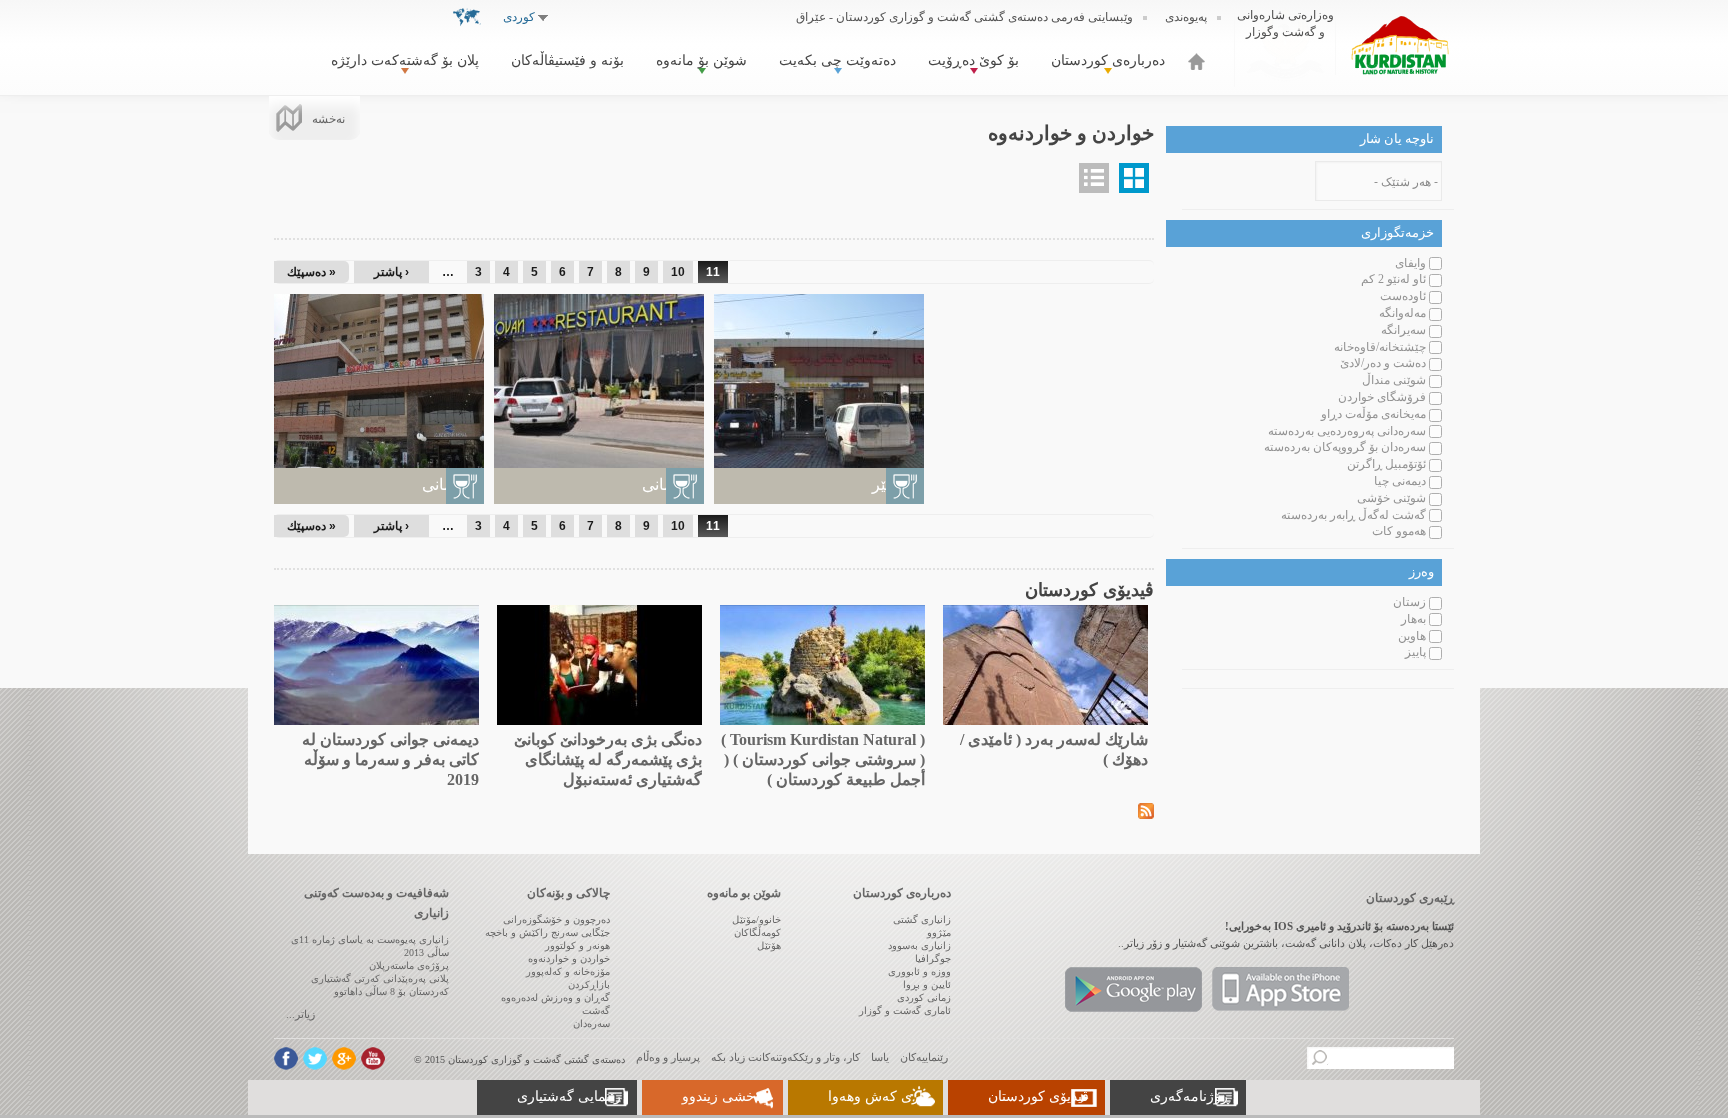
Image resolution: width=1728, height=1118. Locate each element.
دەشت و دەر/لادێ (1383, 363)
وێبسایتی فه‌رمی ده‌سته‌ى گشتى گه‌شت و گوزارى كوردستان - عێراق (964, 17)
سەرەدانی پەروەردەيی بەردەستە (1347, 431)
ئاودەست (1403, 296)
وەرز (1421, 571)
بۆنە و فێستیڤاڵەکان (567, 60)
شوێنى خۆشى (1391, 498)
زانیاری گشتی (922, 919)
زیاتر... (300, 1014)
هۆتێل (769, 945)
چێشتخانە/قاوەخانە (1380, 347)
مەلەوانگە (1402, 313)
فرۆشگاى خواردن (1382, 397)
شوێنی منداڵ (1394, 380)
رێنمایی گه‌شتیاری (569, 1096)
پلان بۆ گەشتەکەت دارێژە (405, 60)
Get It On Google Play (1133, 989)
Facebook (286, 1058)
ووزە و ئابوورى (919, 971)
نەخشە (328, 119)
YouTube (373, 1058)
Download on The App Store (1280, 989)
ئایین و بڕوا (927, 984)
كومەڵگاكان (757, 932)
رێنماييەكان (924, 1057)
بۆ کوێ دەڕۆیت (973, 60)
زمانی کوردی (924, 997)
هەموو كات (1399, 531)
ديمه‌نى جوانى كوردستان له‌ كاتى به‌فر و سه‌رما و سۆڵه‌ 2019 (390, 759)
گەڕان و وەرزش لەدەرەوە (555, 997)
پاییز (1415, 652)
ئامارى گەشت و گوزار (905, 1010)
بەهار (1413, 619)
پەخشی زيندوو (724, 1096)
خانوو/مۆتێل (756, 919)
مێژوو (939, 932)
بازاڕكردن (589, 984)
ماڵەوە (1196, 61)
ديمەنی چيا (1400, 481)
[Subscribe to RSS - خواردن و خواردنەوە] (1146, 809)
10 (678, 272)
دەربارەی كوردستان (1108, 60)
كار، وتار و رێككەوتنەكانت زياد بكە (785, 1057)
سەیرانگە (1403, 330)
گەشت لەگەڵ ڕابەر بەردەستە (1353, 515)
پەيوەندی (1186, 17)
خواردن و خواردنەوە (569, 958)
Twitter (315, 1058)
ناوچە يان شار (1397, 138)
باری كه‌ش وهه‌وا (877, 1096)
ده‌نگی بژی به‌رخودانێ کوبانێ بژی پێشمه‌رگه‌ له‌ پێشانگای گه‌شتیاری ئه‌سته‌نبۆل (608, 759)
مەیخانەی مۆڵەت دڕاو (1373, 414)
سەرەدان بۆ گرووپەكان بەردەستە (1345, 447)
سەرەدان (591, 1023)
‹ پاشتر (391, 272)
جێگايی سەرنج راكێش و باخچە (547, 932)
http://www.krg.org (1285, 44)
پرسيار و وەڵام (668, 1057)
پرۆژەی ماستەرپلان (409, 965)
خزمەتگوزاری (1397, 232)
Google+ (344, 1058)
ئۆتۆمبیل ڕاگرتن (1386, 464)
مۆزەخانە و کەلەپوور (568, 971)
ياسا (880, 1057)
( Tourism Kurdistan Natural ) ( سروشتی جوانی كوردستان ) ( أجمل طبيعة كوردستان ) (823, 759)
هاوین (1412, 636)
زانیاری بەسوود (919, 945)
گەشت (596, 1010)
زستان (1409, 602)
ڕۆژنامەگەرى (1190, 1096)
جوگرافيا (933, 958)
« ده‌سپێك (311, 272)
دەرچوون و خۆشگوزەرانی (556, 919)
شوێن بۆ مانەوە (701, 60)
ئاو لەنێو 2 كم (1393, 279)
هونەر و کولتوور (577, 945)
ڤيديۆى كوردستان (1038, 1096)
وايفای (1410, 263)
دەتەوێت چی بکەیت (837, 60)
